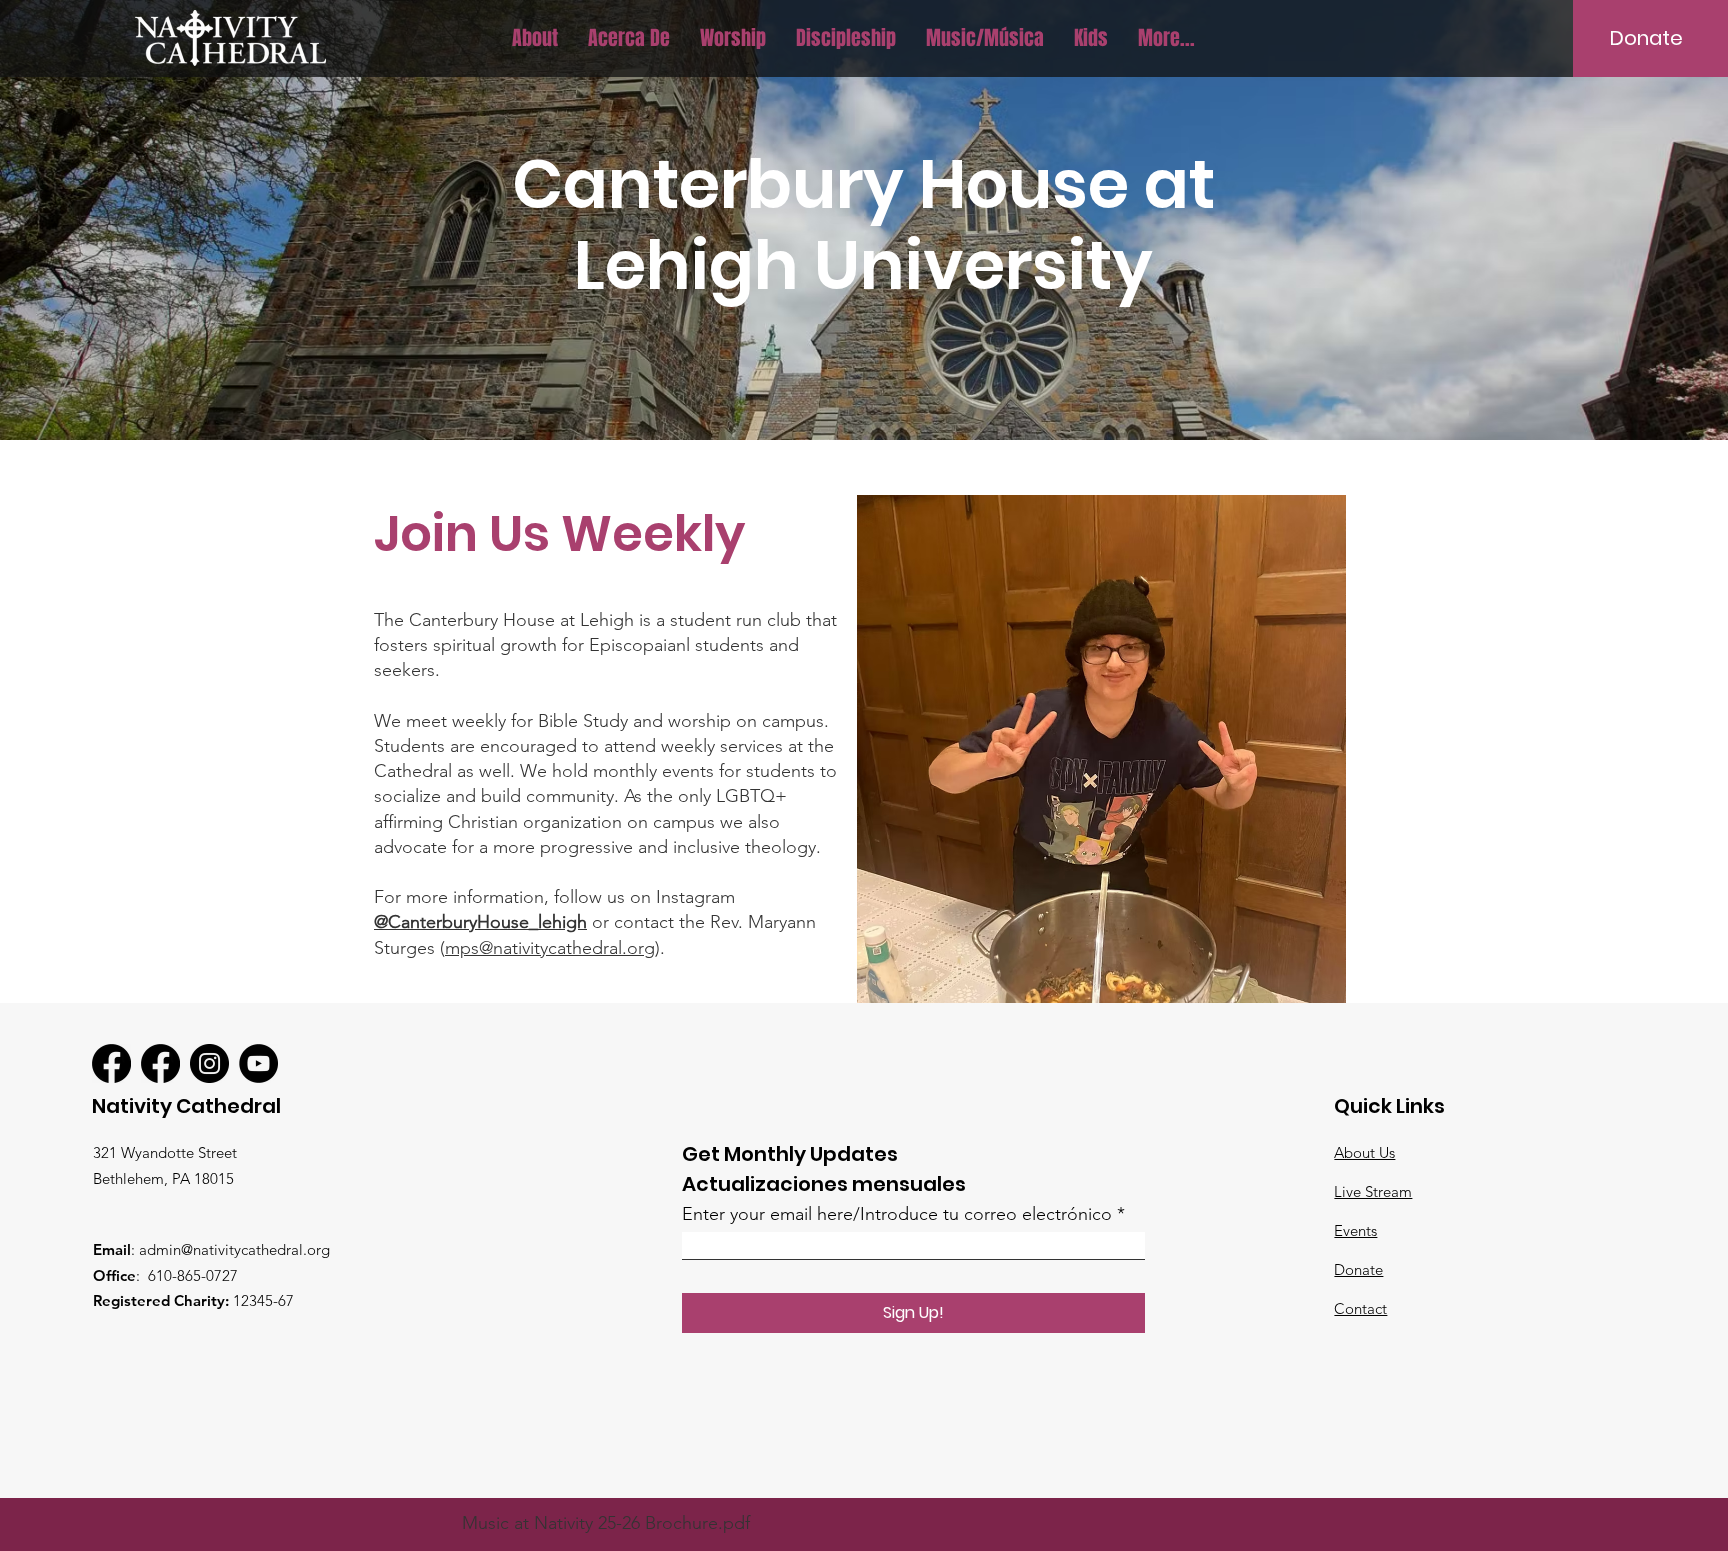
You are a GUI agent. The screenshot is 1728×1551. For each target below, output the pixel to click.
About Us (1364, 1152)
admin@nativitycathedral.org (234, 1249)
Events (1355, 1230)
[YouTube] (258, 1063)
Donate (1358, 1269)
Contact (1360, 1308)
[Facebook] (111, 1063)
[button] (535, 38)
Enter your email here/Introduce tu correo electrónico (897, 1214)
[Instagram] (209, 1063)
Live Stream (1373, 1191)
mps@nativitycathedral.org (550, 948)
